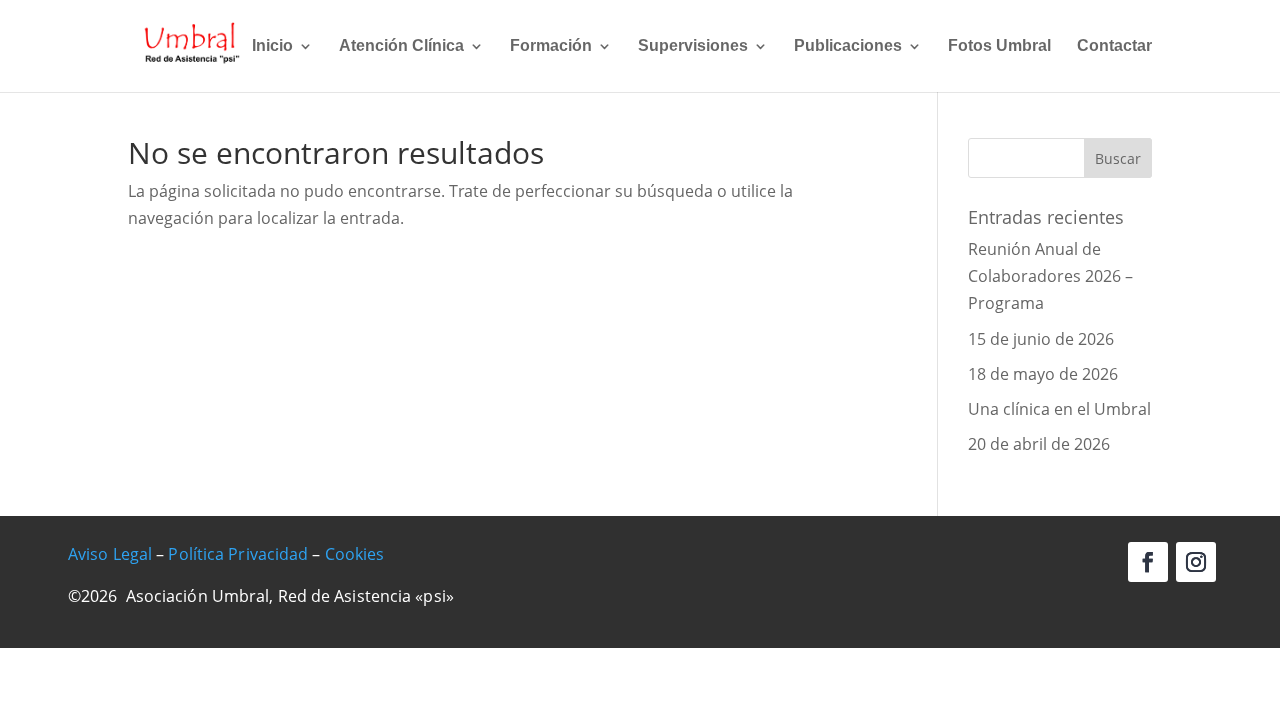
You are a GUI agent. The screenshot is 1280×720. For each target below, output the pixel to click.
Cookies (355, 554)
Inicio (272, 46)
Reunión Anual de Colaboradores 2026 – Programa (1050, 276)
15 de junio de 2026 (1041, 339)
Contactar (1114, 46)
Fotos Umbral (999, 46)
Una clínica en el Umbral (1059, 409)
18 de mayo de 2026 (1043, 374)
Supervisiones (693, 46)
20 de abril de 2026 (1039, 444)
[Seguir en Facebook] (1148, 562)
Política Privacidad (238, 554)
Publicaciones (848, 46)
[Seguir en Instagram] (1196, 562)
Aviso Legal (110, 554)
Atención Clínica (401, 46)
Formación (551, 46)
